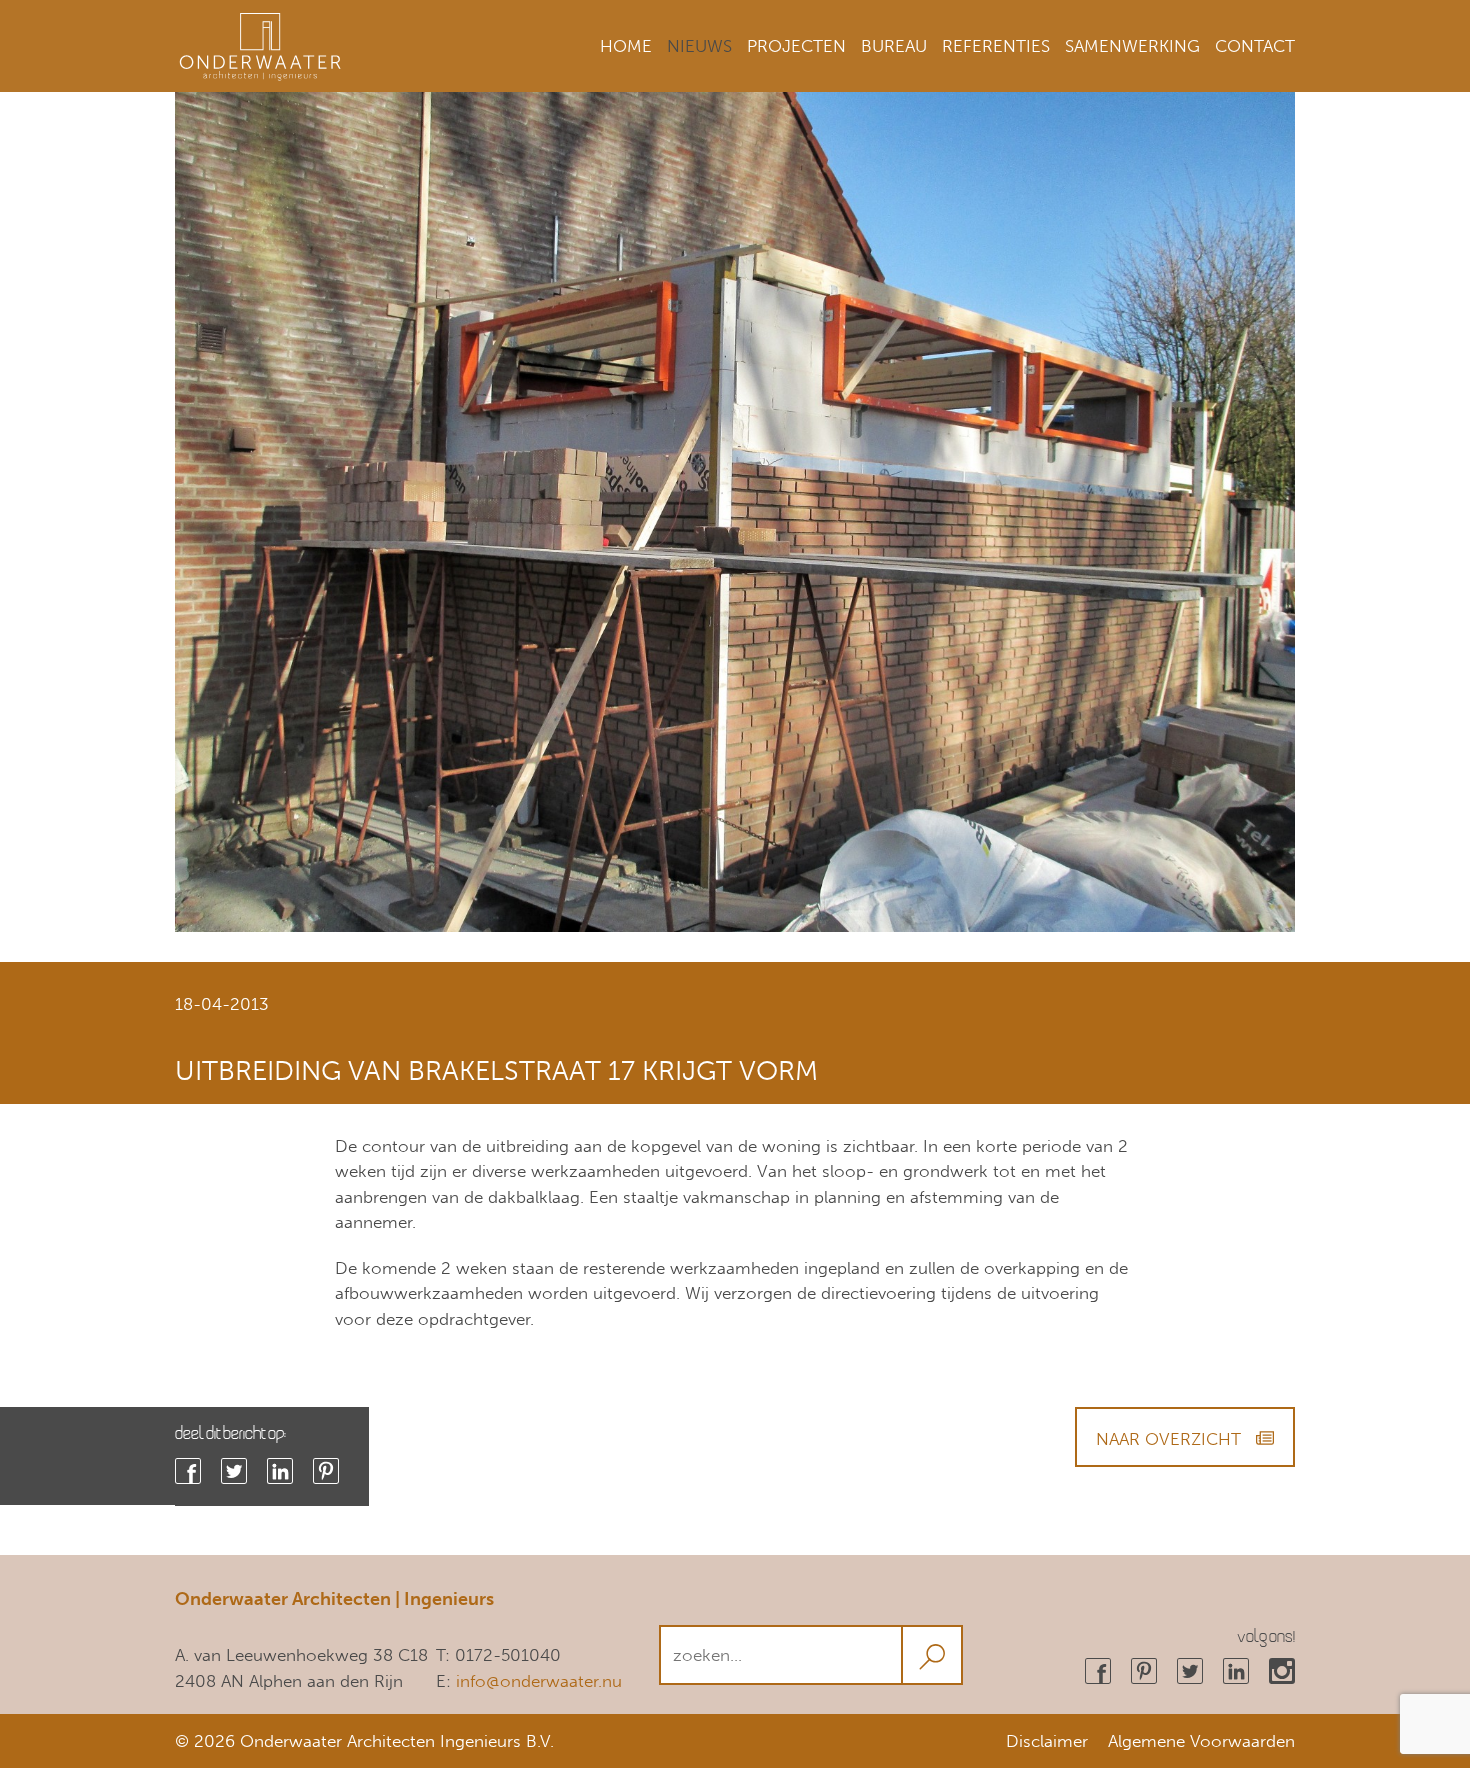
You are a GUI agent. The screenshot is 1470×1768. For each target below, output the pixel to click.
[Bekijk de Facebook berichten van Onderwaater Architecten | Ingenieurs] (1098, 1671)
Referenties (996, 46)
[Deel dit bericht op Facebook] (188, 1471)
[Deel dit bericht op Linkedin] (280, 1471)
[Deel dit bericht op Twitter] (234, 1471)
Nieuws (699, 46)
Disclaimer (1047, 1741)
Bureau (894, 46)
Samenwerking (1132, 46)
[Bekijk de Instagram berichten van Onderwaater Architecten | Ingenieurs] (1282, 1671)
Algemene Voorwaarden (1201, 1741)
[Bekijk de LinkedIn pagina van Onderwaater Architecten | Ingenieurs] (1236, 1671)
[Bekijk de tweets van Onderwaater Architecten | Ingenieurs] (1190, 1671)
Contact (1255, 46)
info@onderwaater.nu (539, 1681)
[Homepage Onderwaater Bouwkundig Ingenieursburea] (260, 25)
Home (626, 46)
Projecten (796, 46)
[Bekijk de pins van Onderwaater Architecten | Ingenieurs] (1144, 1671)
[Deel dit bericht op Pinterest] (326, 1471)
